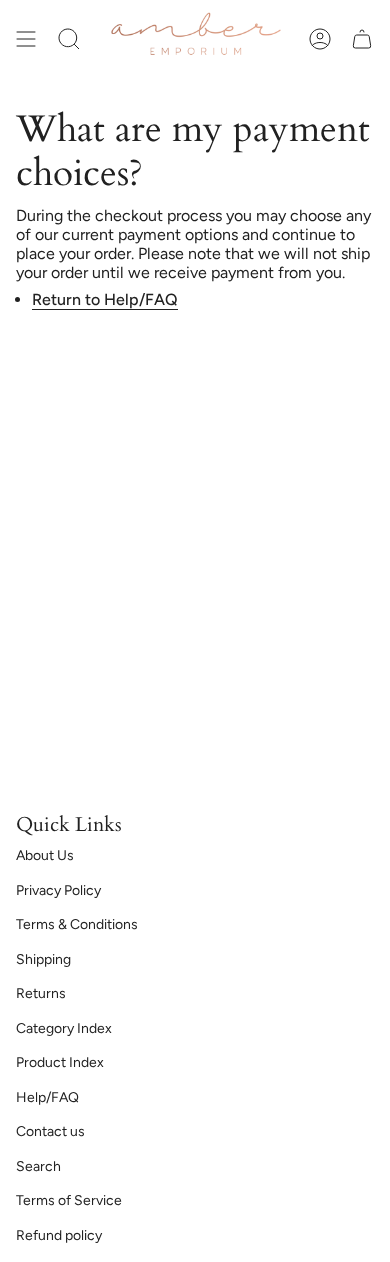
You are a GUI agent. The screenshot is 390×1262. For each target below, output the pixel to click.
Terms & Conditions (77, 924)
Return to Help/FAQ (105, 299)
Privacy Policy (58, 890)
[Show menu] (26, 39)
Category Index (64, 1028)
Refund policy (59, 1235)
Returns (41, 993)
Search (38, 1166)
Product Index (60, 1062)
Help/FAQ (47, 1097)
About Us (45, 855)
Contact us (50, 1131)
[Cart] (362, 39)
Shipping (43, 959)
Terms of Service (69, 1200)
